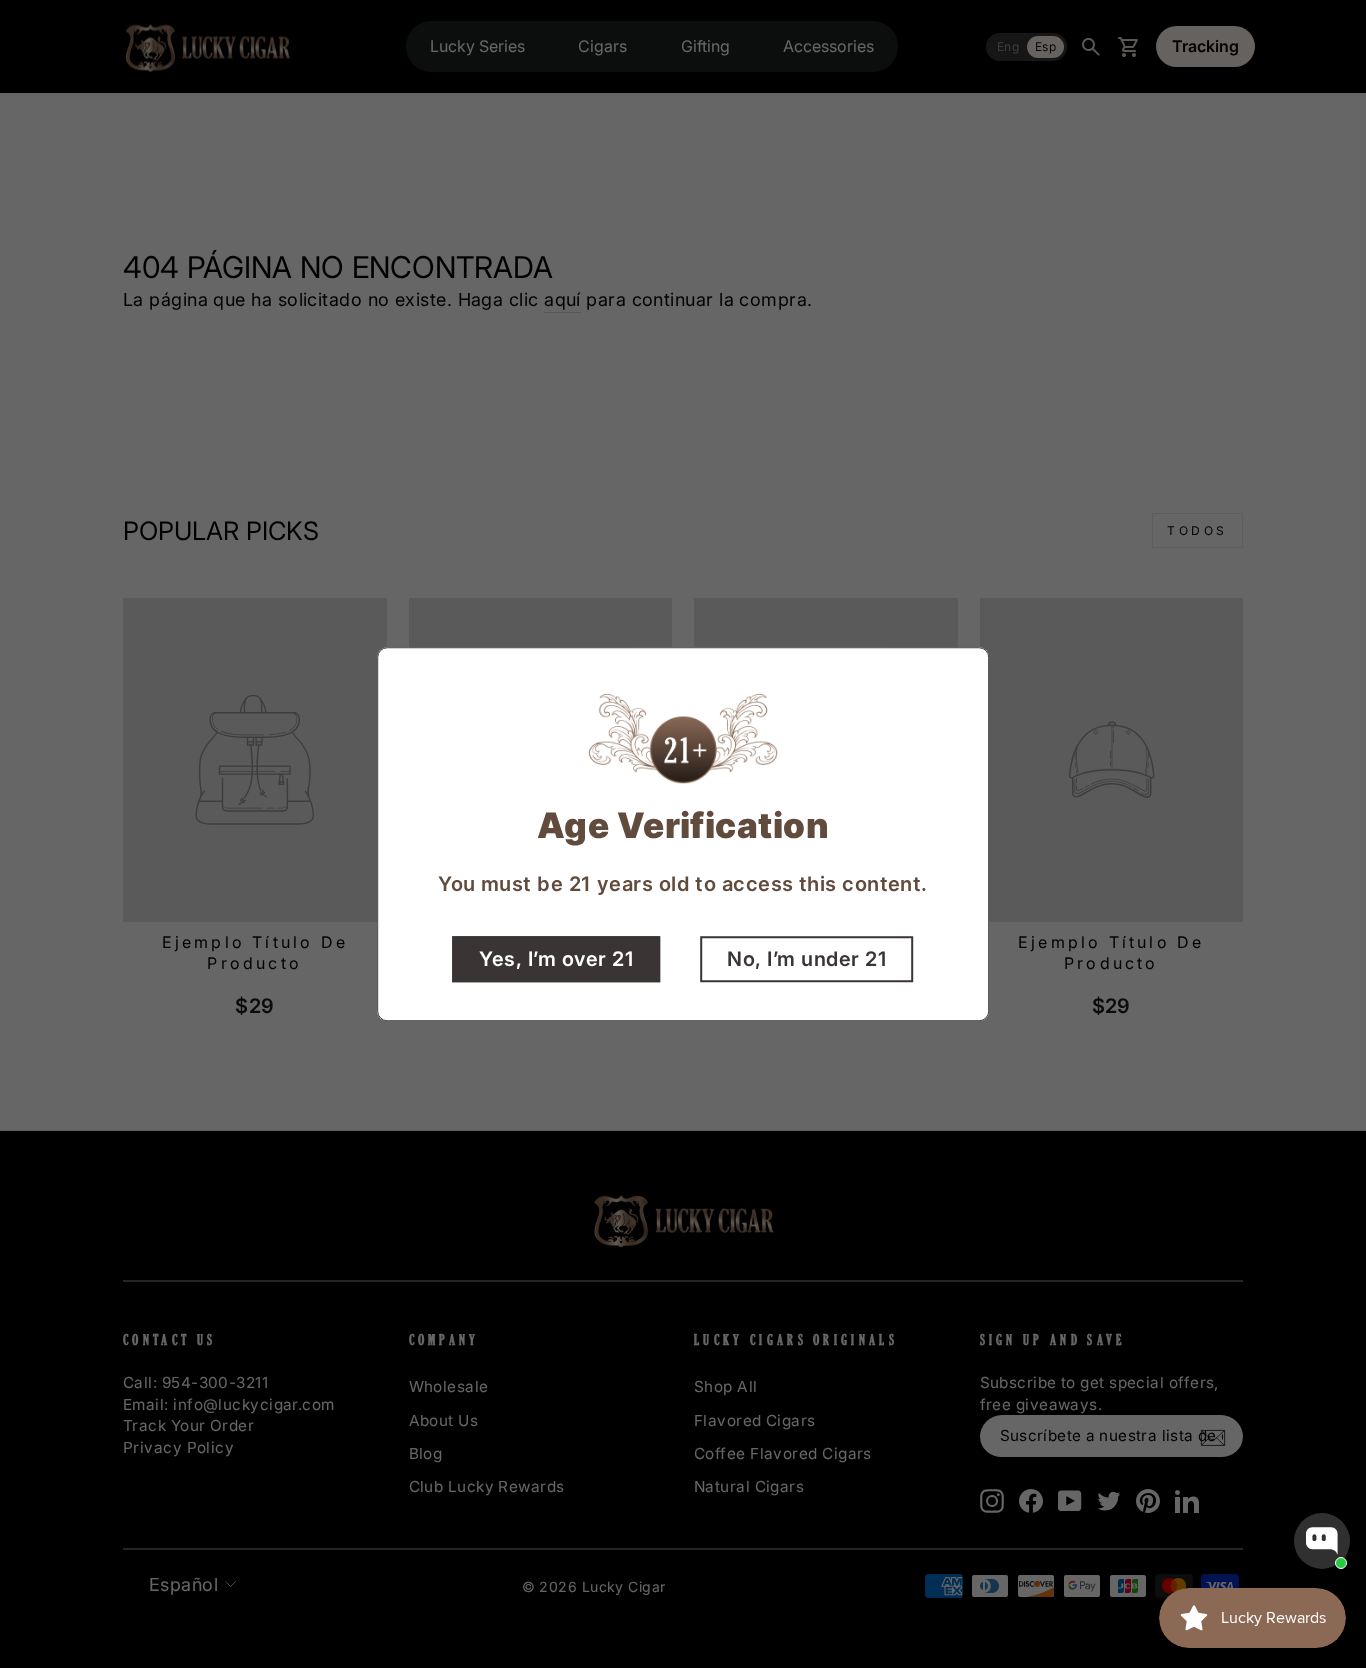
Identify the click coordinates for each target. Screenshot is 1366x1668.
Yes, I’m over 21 (556, 959)
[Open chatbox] (1322, 1541)
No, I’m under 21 (806, 959)
